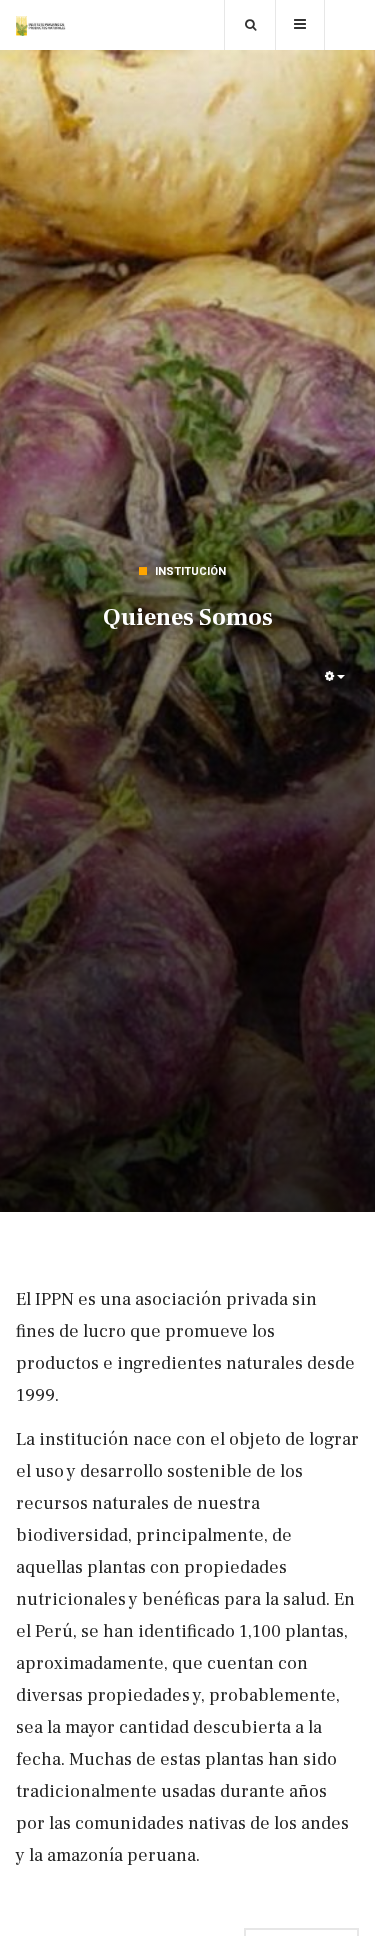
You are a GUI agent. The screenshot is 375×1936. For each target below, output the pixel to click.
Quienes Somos (188, 617)
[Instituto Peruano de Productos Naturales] (41, 26)
